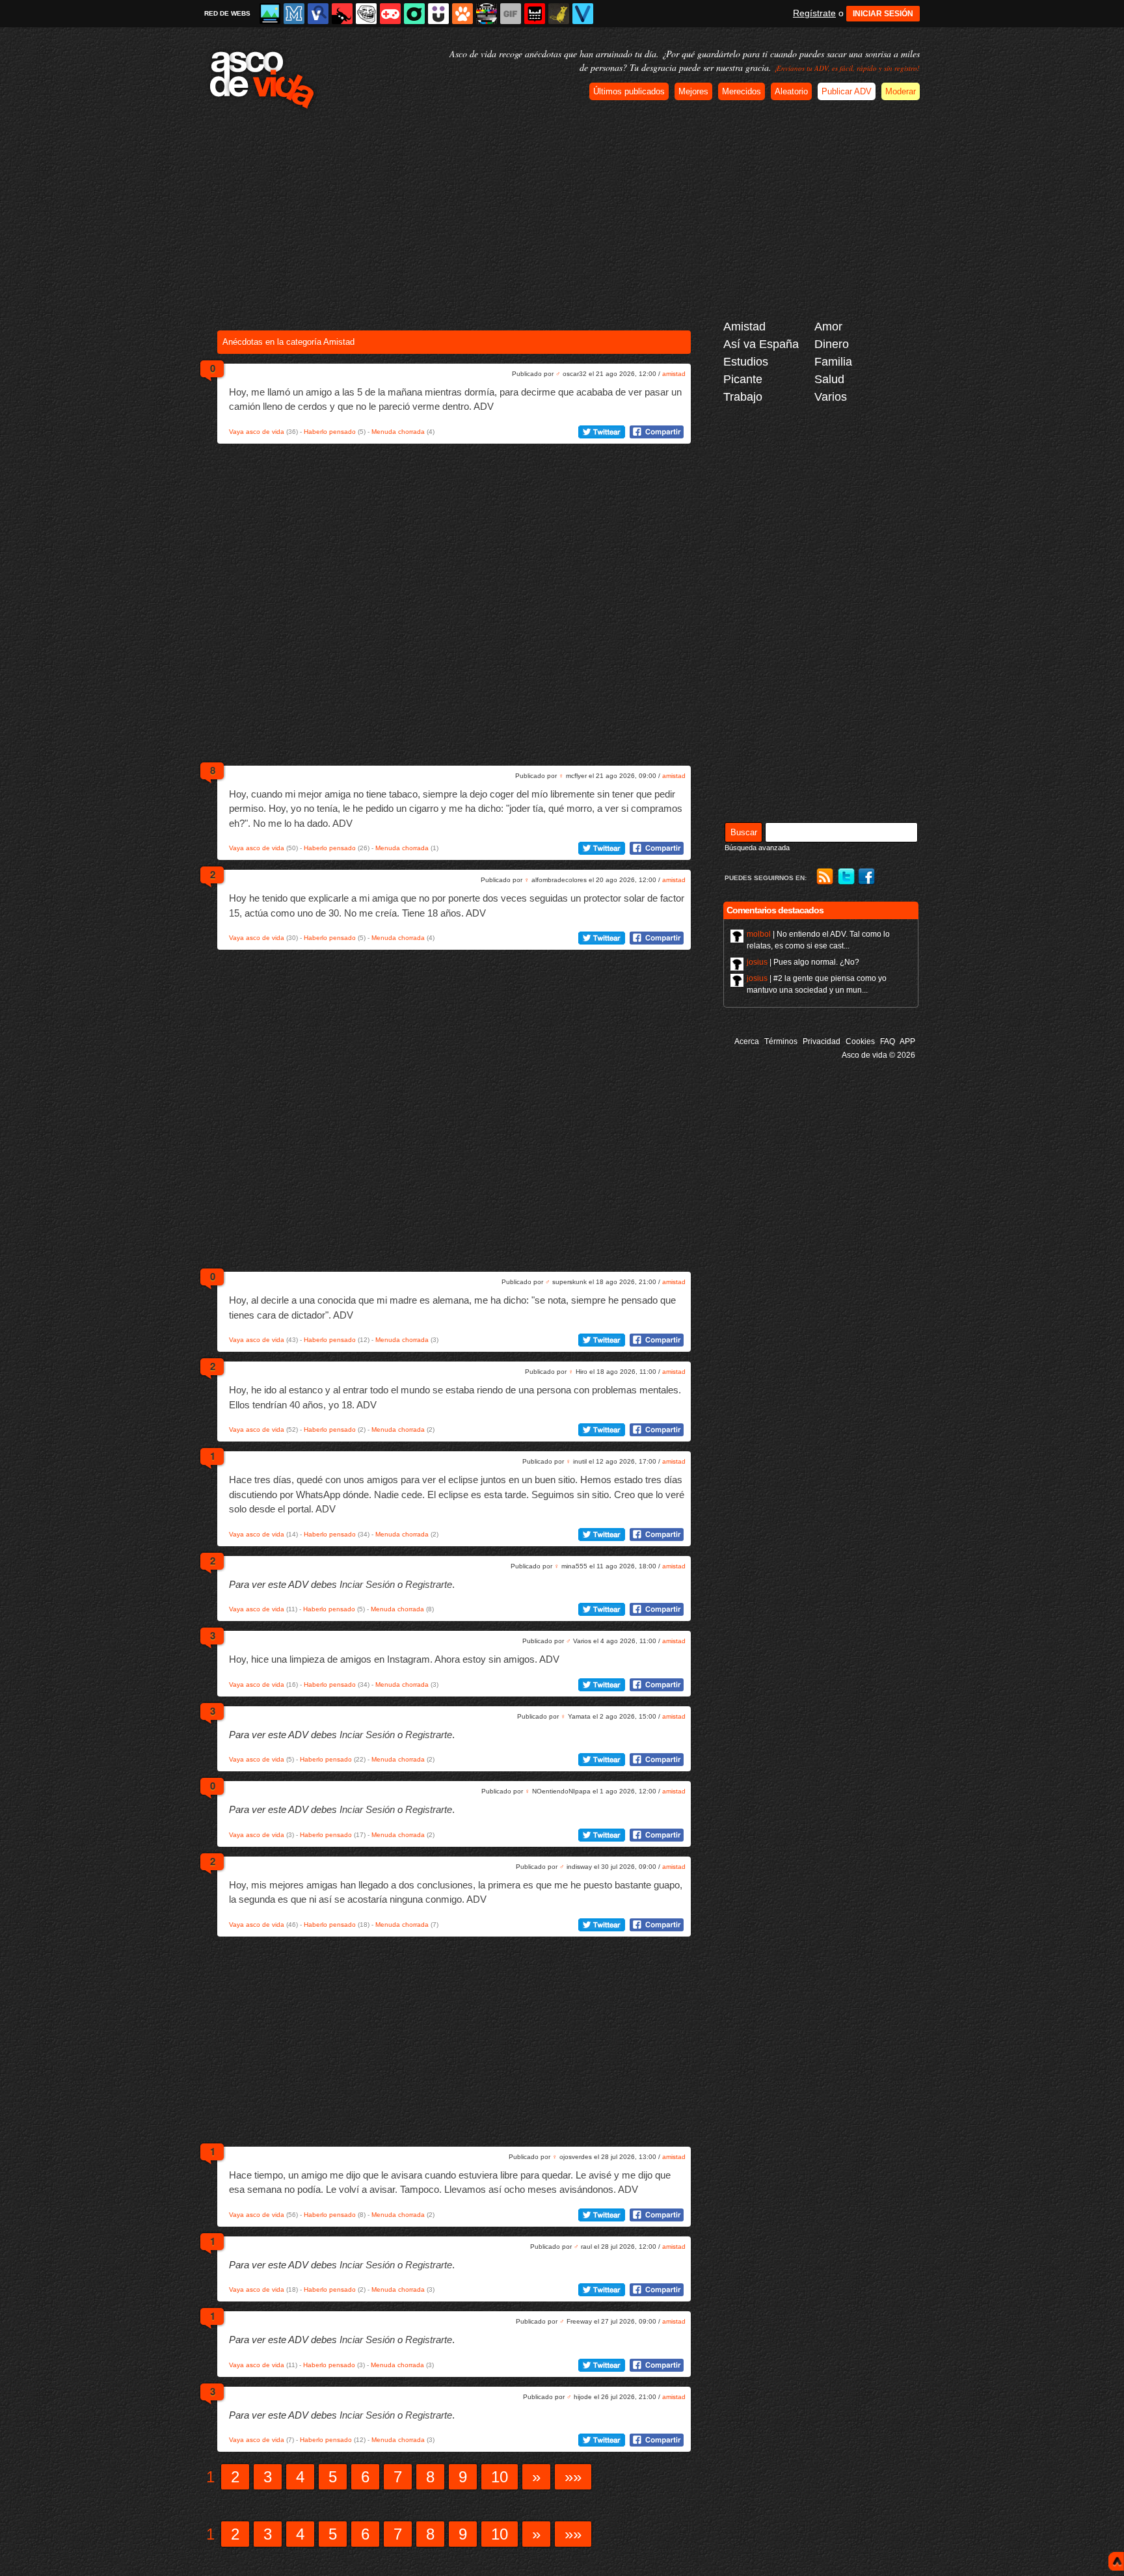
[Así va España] (342, 14)
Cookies (860, 1041)
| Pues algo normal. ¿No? (803, 962)
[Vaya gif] (511, 14)
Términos (781, 1041)
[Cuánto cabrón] (366, 14)
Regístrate (814, 13)
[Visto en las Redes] (318, 14)
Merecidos (742, 91)
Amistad (744, 327)
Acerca (747, 1041)
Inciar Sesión (367, 1584)
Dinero (832, 344)
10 (500, 2477)
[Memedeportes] (294, 14)
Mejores (693, 91)
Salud (829, 379)
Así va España (761, 344)
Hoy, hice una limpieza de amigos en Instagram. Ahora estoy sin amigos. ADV (394, 1659)
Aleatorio (791, 91)
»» (573, 2477)
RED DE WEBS (227, 13)
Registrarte (429, 1584)
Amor (828, 327)
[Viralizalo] (583, 14)
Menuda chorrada (398, 432)
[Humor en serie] (438, 14)
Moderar (901, 91)
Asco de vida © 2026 (878, 1055)
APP (907, 1041)
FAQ (888, 1041)
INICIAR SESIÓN (883, 14)
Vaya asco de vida (257, 432)
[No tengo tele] (487, 14)
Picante (743, 379)
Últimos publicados (629, 91)
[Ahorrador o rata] (559, 14)
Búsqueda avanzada (757, 848)
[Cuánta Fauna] (462, 14)
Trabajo (743, 397)
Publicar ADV (847, 91)
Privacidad (822, 1041)
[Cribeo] (414, 14)
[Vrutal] (390, 14)
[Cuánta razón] (270, 14)
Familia (833, 362)
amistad (674, 374)
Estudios (746, 362)
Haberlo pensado (330, 432)
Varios (831, 397)
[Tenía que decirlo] (535, 14)
